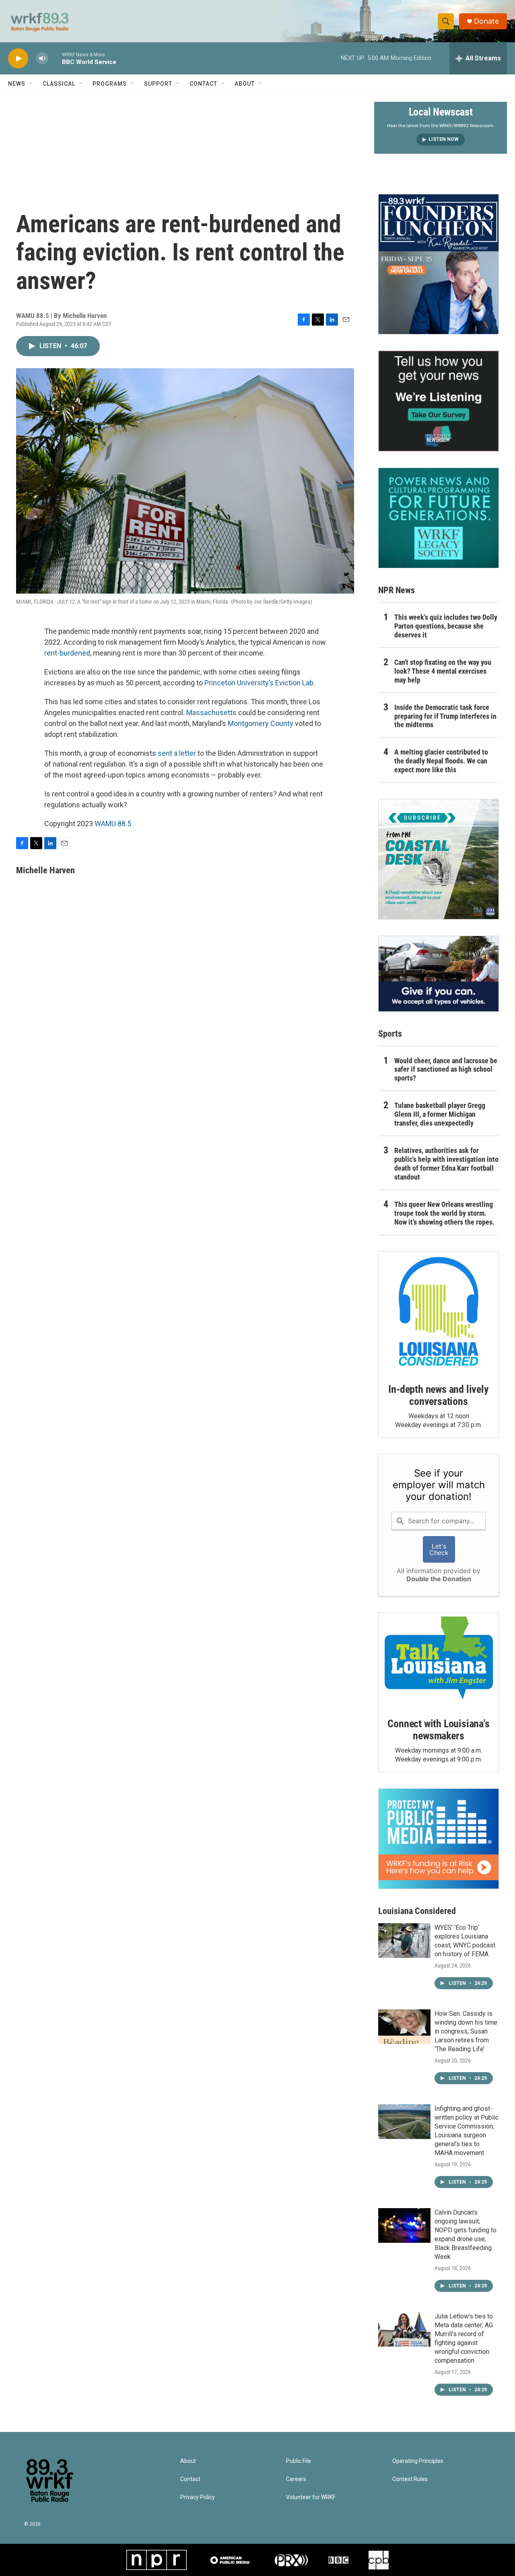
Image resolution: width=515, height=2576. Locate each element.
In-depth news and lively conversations (438, 1395)
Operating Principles (418, 2461)
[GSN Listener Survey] (439, 401)
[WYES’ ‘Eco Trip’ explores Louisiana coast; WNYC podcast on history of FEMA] (404, 1941)
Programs (110, 84)
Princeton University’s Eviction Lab (259, 683)
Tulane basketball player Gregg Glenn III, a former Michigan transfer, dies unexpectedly (440, 1114)
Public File (299, 2461)
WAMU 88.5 (113, 824)
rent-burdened (67, 653)
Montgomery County (260, 723)
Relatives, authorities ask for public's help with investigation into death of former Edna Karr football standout (446, 1164)
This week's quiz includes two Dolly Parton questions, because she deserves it (446, 626)
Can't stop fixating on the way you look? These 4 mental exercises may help (443, 671)
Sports (390, 1034)
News (17, 84)
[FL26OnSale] (439, 264)
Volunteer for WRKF (311, 2497)
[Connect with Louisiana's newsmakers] (439, 1659)
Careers (296, 2479)
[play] (18, 59)
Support (158, 84)
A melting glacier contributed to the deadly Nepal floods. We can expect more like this (441, 761)
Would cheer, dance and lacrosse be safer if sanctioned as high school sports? (446, 1069)
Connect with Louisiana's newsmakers (438, 1730)
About (245, 84)
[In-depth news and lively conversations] (439, 1312)
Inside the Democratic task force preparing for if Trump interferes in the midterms (445, 716)
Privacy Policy (198, 2497)
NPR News (397, 590)
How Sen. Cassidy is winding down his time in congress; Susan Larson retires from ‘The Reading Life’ (466, 2031)
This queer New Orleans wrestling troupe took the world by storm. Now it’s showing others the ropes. (444, 1213)
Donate (486, 21)
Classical (59, 84)
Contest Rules (410, 2479)
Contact (203, 84)
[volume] (42, 59)
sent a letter (177, 753)
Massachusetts (211, 713)
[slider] (55, 58)
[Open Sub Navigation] (31, 84)
